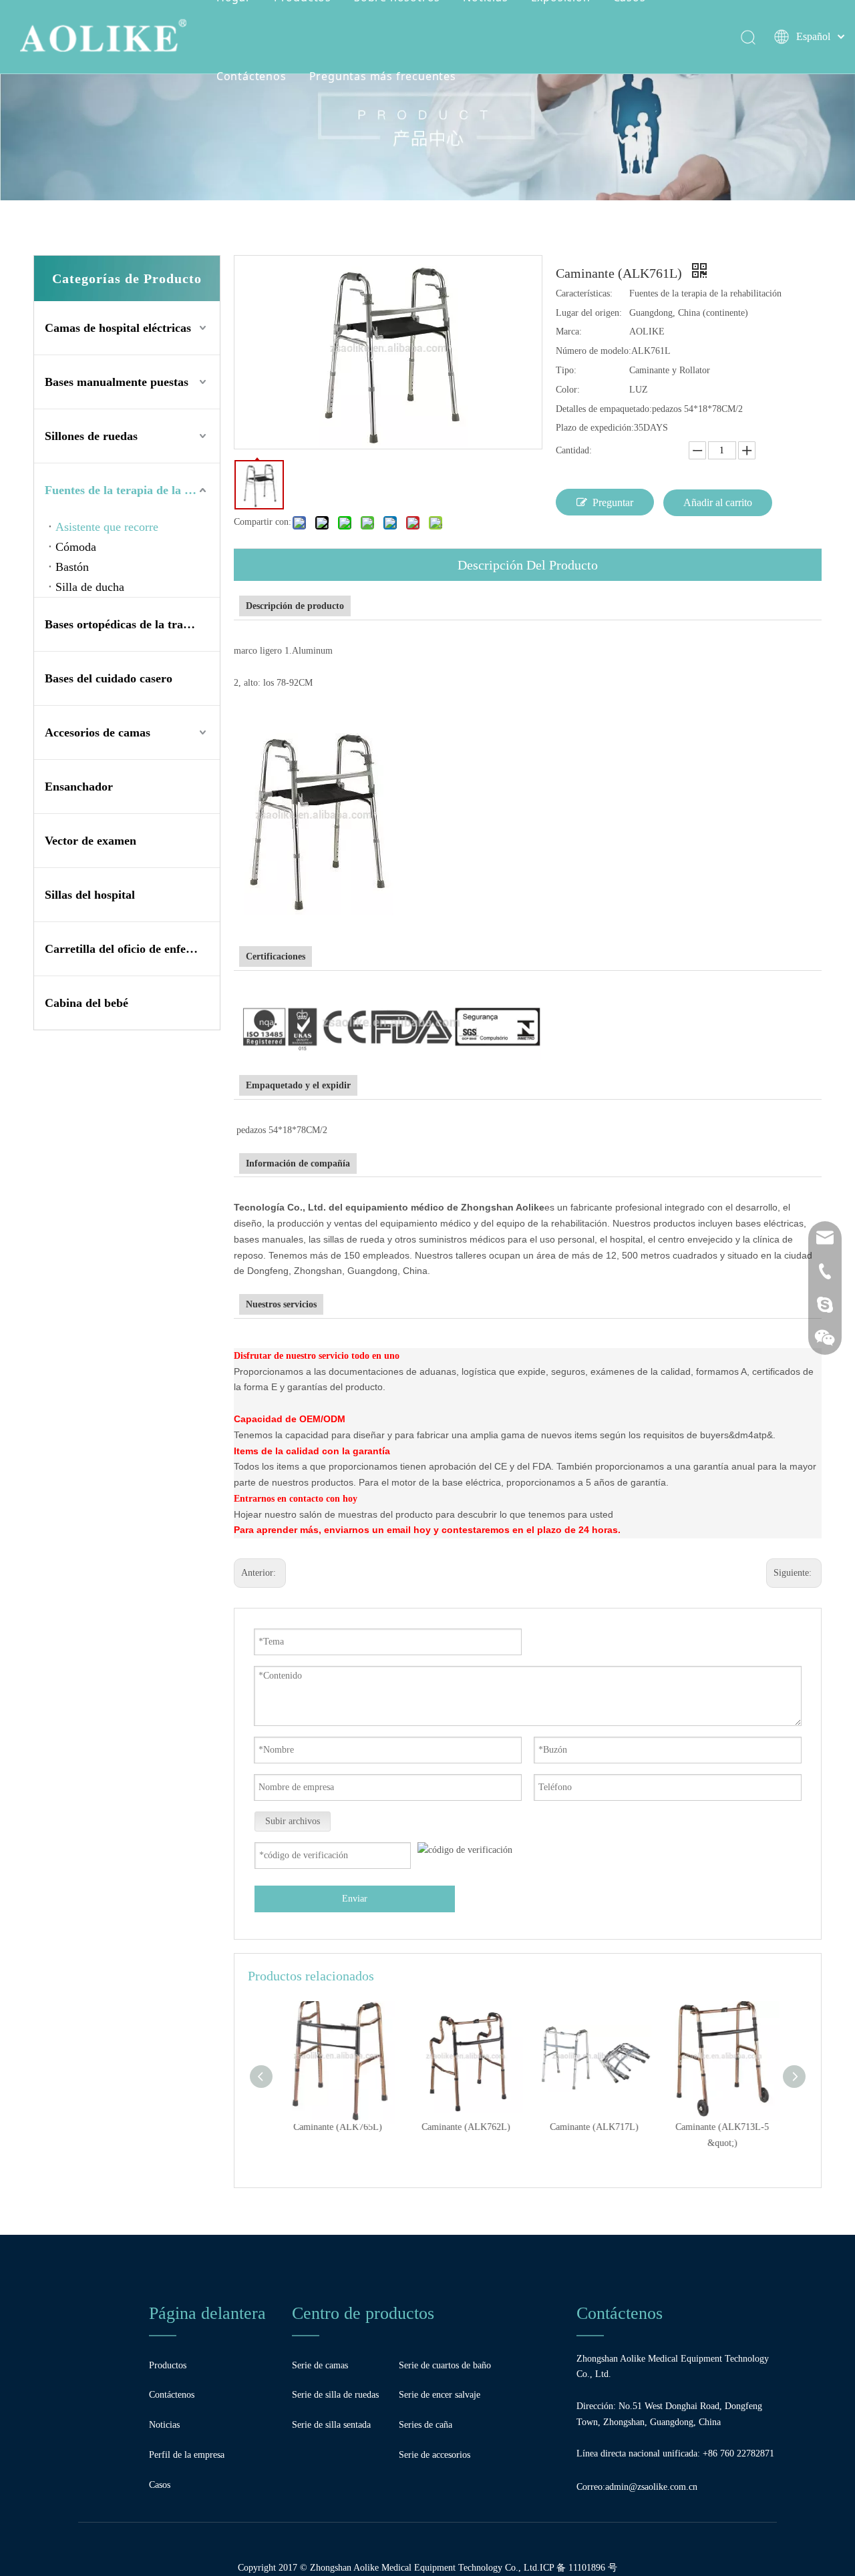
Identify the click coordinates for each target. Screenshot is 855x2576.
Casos (160, 2485)
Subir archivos (293, 1821)
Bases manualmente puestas (117, 382)
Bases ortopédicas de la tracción (127, 624)
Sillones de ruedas (91, 436)
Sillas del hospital (90, 895)
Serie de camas (320, 2365)
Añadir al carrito (718, 502)
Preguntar (613, 502)
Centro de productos (363, 2313)
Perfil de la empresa (187, 2455)
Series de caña (425, 2425)
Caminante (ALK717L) (592, 2127)
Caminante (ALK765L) (336, 2127)
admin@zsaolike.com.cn (651, 2487)
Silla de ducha (90, 587)
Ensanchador (79, 787)
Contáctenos (251, 76)
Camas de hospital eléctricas (118, 328)
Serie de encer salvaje (440, 2395)
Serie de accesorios (435, 2455)
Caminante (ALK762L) (464, 2127)
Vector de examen (91, 841)
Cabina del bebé (87, 1003)
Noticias (164, 2425)
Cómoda (76, 547)
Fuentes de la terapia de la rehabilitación (132, 490)
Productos (168, 2365)
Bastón (72, 567)
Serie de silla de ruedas (335, 2395)
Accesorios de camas (98, 732)
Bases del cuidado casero (109, 678)
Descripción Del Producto (528, 565)
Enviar (355, 1899)
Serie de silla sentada (331, 2425)
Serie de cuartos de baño (445, 2365)
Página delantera (207, 2313)
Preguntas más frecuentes (383, 76)
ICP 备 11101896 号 (578, 2568)
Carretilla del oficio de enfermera (131, 949)
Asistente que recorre (107, 527)
